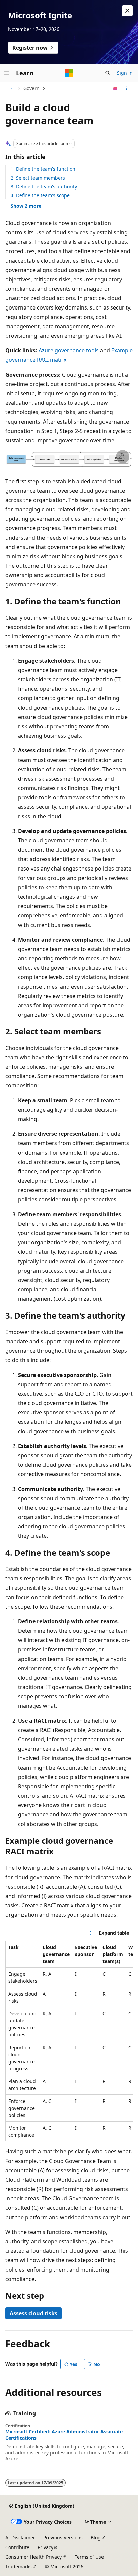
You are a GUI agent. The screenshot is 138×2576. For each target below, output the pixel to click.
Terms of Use (89, 2557)
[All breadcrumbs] (11, 88)
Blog (96, 2538)
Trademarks (19, 2566)
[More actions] (127, 88)
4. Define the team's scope (40, 195)
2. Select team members (38, 178)
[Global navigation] (7, 73)
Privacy (45, 2547)
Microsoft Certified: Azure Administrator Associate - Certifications (65, 2435)
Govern (31, 88)
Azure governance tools (69, 350)
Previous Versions (63, 2538)
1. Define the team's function (43, 169)
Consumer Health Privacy (33, 2557)
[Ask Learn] (115, 88)
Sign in (125, 73)
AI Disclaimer (20, 2538)
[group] (69, 2041)
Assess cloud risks (33, 2313)
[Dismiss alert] (127, 11)
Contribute (17, 2547)
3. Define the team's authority (44, 187)
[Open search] (108, 73)
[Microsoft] (69, 73)
